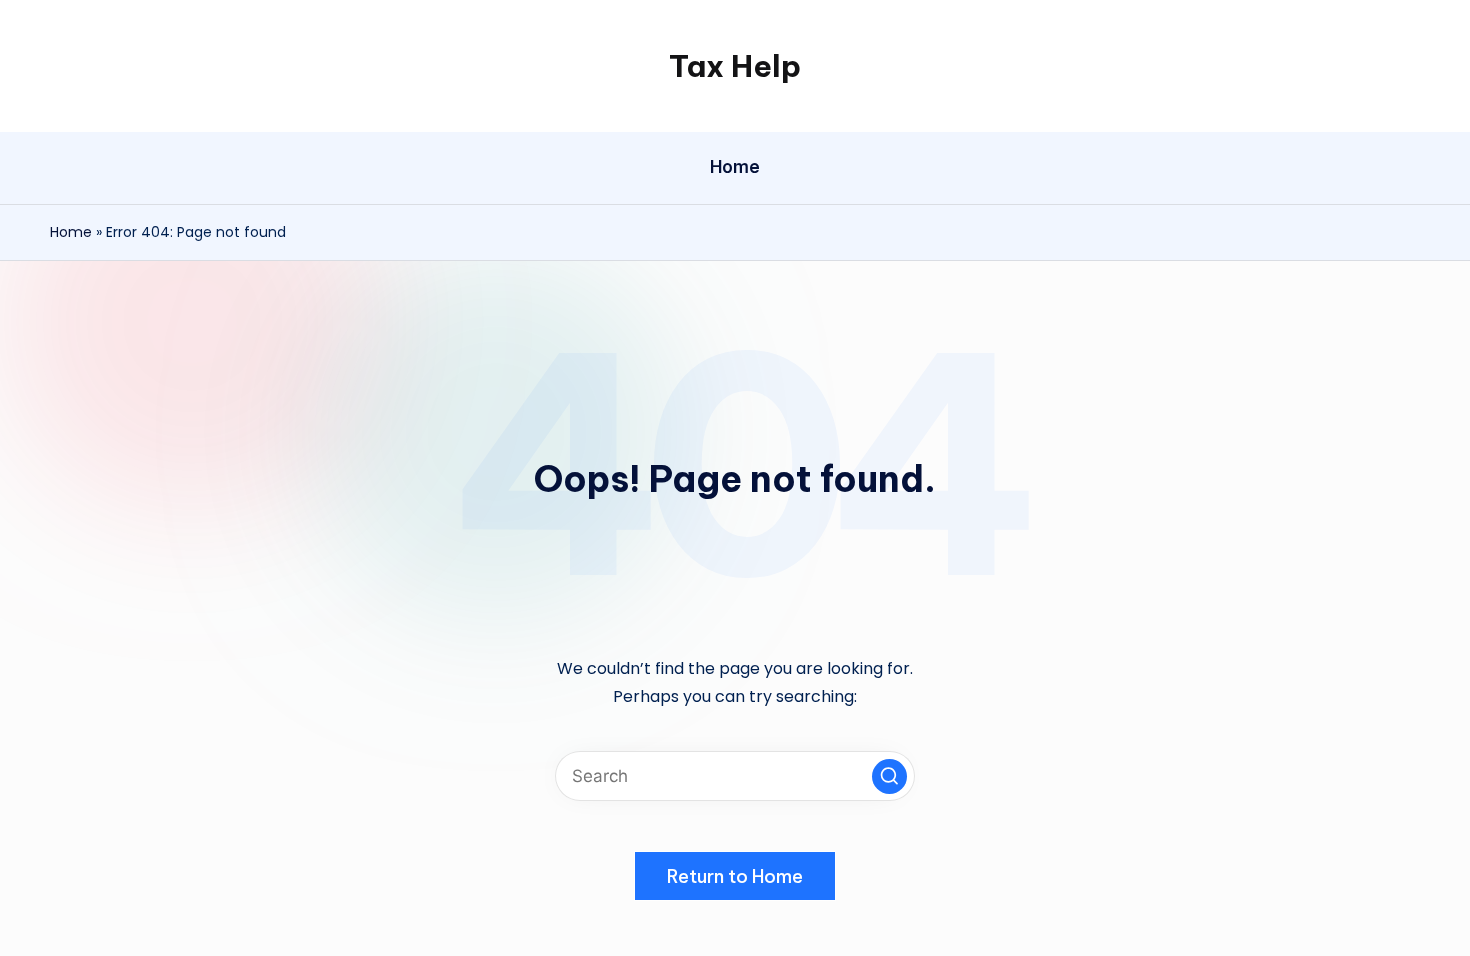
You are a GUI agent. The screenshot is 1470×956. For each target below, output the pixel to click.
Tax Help (735, 66)
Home (71, 232)
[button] (889, 776)
